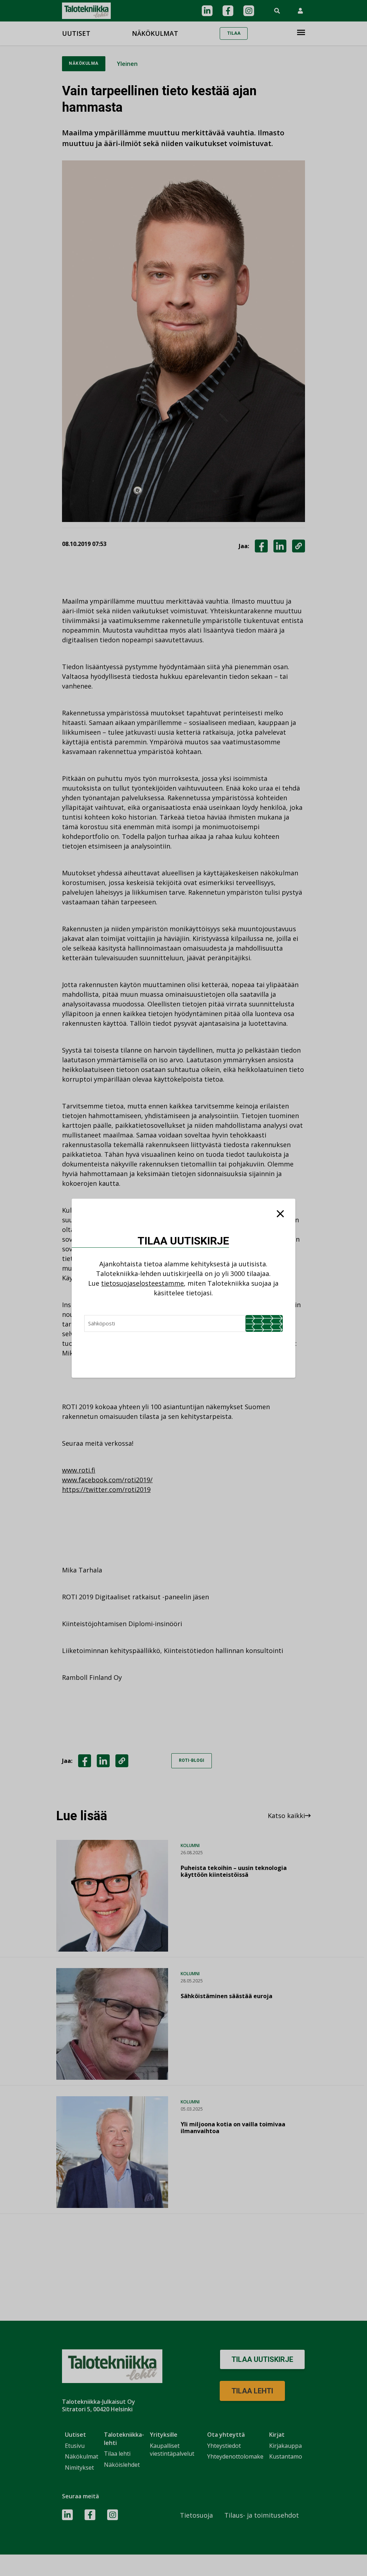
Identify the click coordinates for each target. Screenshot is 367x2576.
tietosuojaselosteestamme (142, 1283)
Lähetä (264, 1323)
